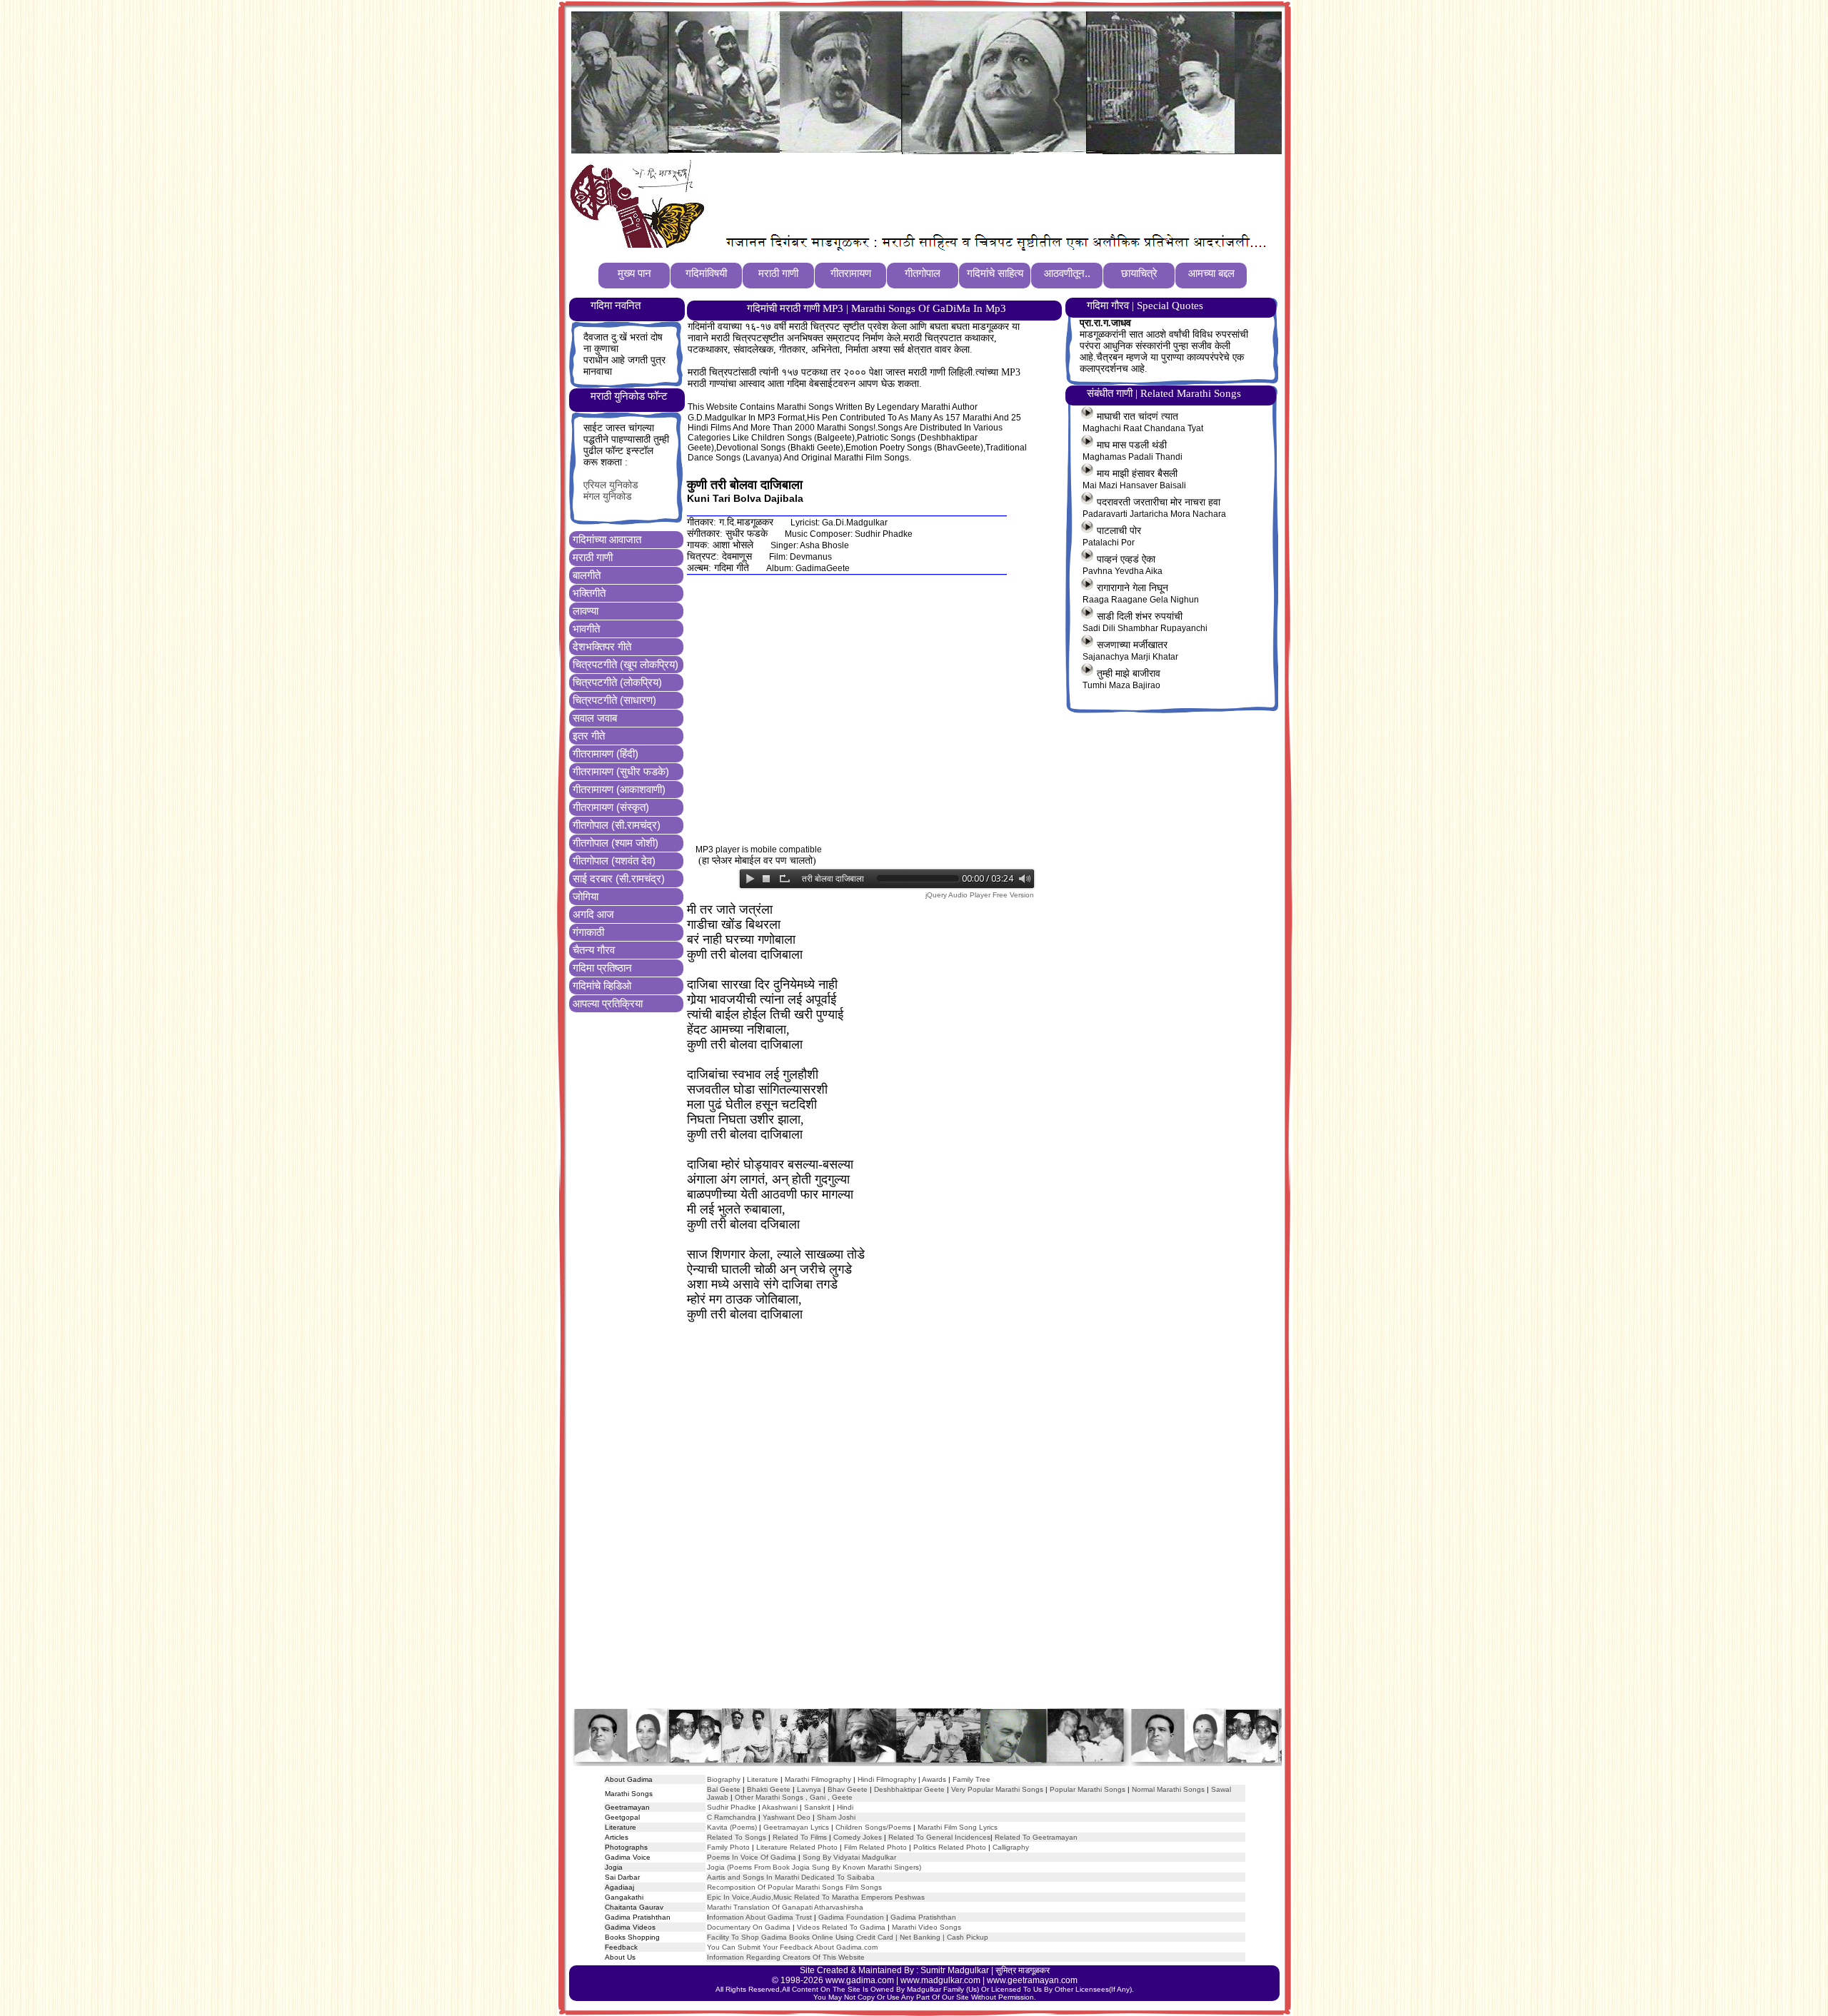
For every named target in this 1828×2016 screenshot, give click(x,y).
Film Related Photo (875, 1847)
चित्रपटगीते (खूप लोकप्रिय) (626, 664)
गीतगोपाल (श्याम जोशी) (616, 843)
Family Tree (971, 1779)
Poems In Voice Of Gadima (752, 1857)
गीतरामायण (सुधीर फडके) (621, 771)
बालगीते (587, 575)
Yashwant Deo (787, 1817)
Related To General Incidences (939, 1837)
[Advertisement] (970, 193)
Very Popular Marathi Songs (997, 1789)
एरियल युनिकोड (611, 485)
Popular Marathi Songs (1088, 1789)
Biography (724, 1779)
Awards (934, 1779)
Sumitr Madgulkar (955, 1970)
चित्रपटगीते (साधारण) (614, 700)
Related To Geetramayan (1036, 1837)
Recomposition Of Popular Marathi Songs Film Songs (794, 1887)
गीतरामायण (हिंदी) (606, 754)
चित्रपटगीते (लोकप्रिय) (617, 682)
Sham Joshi (836, 1817)
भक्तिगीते (589, 593)
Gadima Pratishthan (923, 1917)
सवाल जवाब (595, 718)
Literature (762, 1779)
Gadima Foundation (851, 1917)
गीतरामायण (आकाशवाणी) (619, 789)
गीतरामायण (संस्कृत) (611, 807)
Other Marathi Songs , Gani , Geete (794, 1797)
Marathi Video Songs (926, 1927)
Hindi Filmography (887, 1779)
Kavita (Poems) (732, 1827)
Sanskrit (817, 1807)
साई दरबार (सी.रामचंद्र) (619, 878)
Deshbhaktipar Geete (909, 1789)
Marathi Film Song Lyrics (958, 1827)
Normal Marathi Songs (1168, 1789)
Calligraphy (1011, 1847)
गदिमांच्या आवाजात (607, 539)
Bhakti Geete (769, 1789)
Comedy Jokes (858, 1837)
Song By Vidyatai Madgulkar (849, 1857)
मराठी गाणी (593, 557)
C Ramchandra (732, 1817)
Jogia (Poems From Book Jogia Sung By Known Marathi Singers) (814, 1867)
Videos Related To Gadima (841, 1927)
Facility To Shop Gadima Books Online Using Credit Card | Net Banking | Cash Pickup (848, 1937)
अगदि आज (593, 914)
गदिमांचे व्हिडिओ (602, 986)
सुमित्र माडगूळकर (1023, 1970)
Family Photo (728, 1847)
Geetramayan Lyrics (796, 1827)
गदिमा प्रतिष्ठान (602, 968)
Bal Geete (724, 1789)
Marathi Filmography (818, 1779)
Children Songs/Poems (873, 1827)
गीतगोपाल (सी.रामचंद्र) (617, 825)
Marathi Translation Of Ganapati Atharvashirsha (785, 1907)
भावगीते (586, 629)
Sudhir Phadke (732, 1807)
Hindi (845, 1807)
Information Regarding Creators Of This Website (786, 1957)
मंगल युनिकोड (608, 497)
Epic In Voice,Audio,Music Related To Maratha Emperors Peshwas (816, 1897)
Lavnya (808, 1789)
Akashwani (780, 1807)
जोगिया (586, 896)
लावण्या (586, 611)
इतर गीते (589, 736)
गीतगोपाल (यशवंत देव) (614, 861)
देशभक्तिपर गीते (602, 646)
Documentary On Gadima (749, 1927)
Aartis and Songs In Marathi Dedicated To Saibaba (791, 1877)
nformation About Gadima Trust (760, 1917)
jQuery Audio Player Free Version (980, 895)
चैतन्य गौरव (594, 950)
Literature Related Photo (797, 1847)
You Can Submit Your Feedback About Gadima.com (792, 1947)
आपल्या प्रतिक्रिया (608, 1003)
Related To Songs (737, 1837)
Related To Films (800, 1837)
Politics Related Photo (950, 1847)
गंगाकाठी (588, 932)
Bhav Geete (849, 1789)
